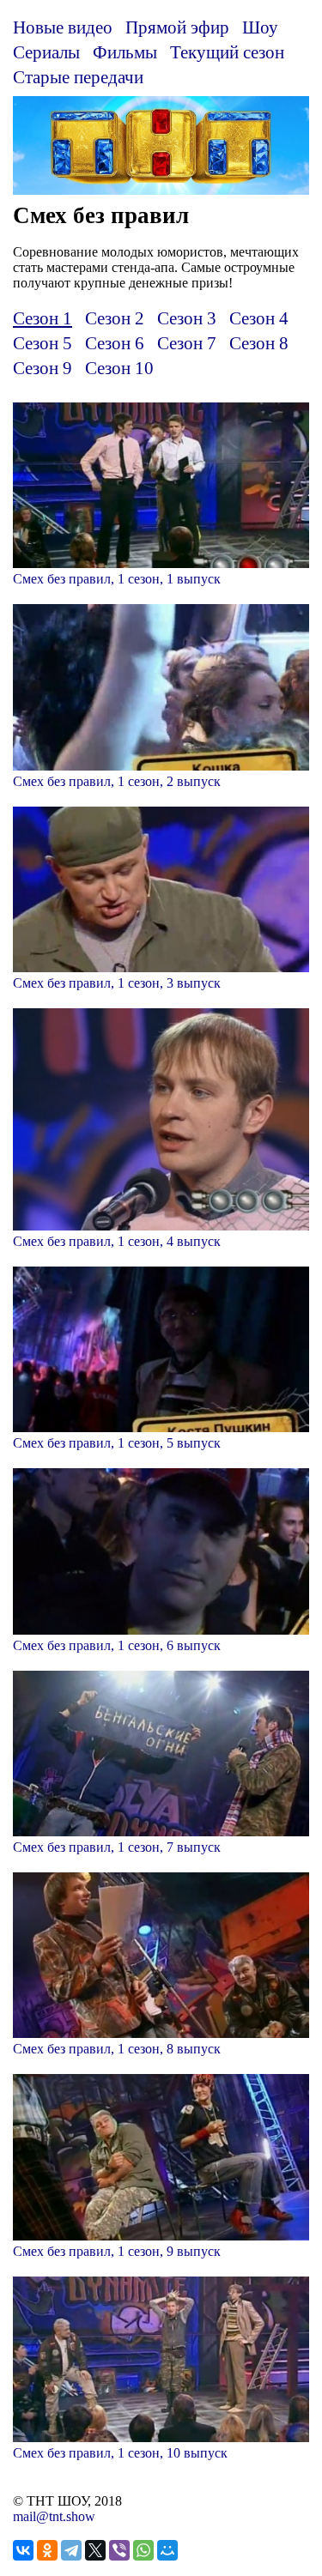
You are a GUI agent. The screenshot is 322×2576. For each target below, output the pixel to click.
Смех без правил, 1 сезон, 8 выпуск (117, 2049)
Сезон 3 (187, 318)
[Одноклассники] (47, 2550)
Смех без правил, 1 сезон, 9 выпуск (117, 2251)
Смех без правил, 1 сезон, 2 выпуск (117, 781)
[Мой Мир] (167, 2550)
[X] (95, 2550)
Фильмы (125, 52)
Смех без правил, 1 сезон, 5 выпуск (117, 1443)
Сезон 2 (115, 318)
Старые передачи (78, 77)
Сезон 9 (43, 368)
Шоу (260, 27)
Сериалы (46, 52)
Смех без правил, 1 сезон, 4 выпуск (117, 1241)
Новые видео (63, 27)
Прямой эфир (177, 27)
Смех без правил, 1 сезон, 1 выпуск (117, 579)
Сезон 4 (259, 318)
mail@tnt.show (54, 2516)
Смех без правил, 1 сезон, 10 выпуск (120, 2453)
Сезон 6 (115, 343)
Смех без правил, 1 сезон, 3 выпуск (117, 983)
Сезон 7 (187, 343)
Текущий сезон (227, 52)
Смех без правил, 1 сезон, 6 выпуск (117, 1645)
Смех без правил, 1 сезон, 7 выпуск (117, 1847)
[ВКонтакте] (23, 2550)
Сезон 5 (43, 343)
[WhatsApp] (143, 2550)
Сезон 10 (119, 368)
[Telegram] (71, 2550)
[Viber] (119, 2550)
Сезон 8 (259, 343)
